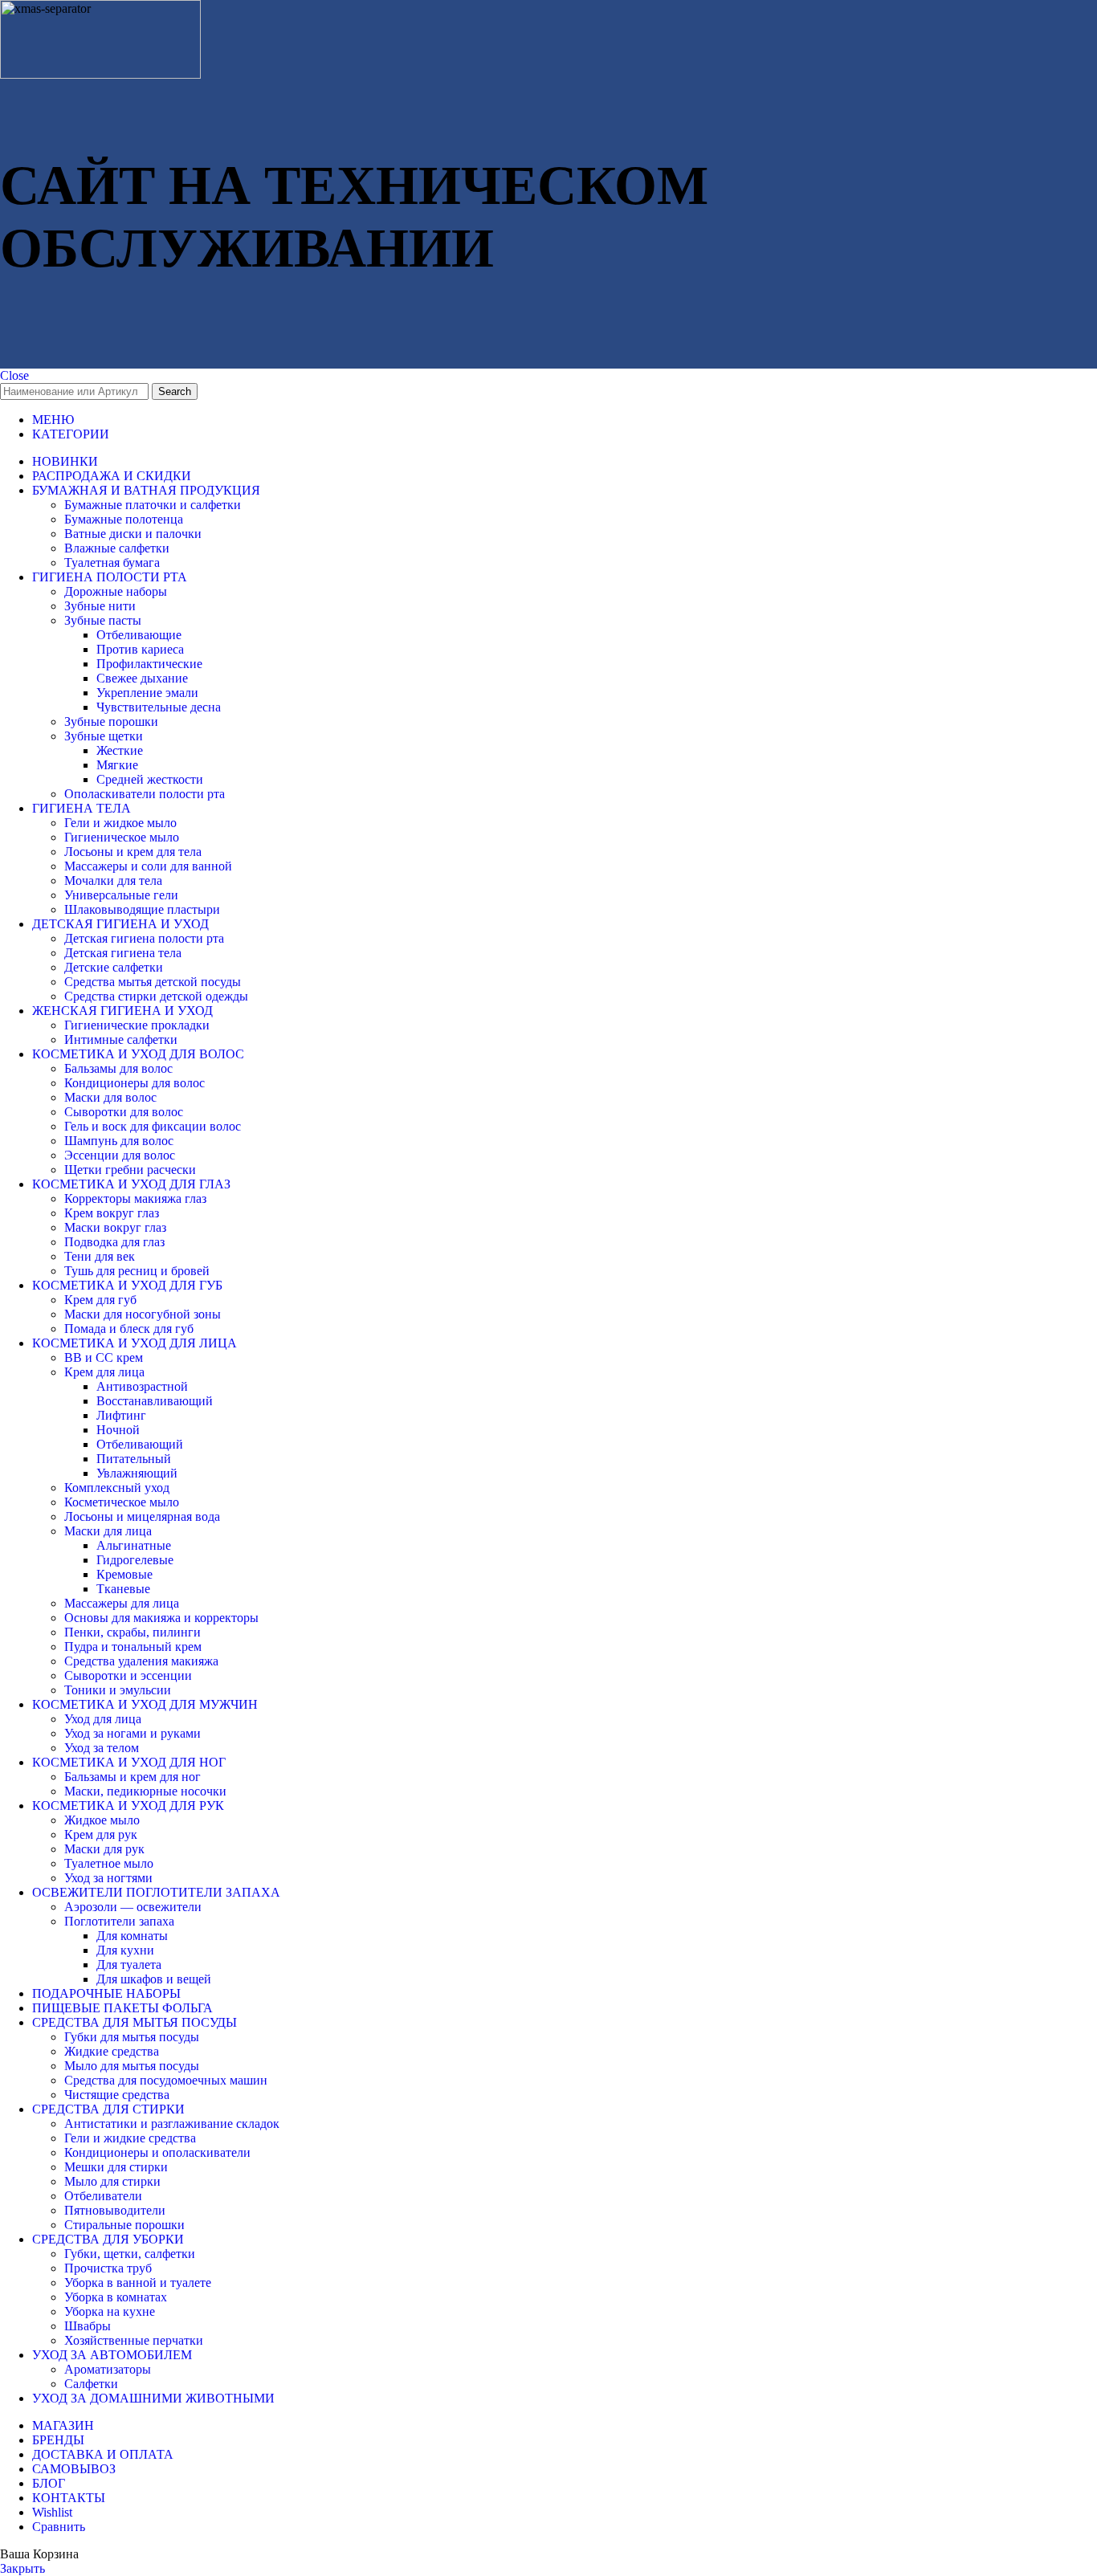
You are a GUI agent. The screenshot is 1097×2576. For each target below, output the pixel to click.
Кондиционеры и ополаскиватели (157, 2152)
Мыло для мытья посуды (132, 2066)
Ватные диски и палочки (133, 534)
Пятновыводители (115, 2210)
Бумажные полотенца (124, 519)
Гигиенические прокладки (137, 1025)
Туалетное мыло (109, 1863)
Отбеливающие (139, 635)
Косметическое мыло (122, 1502)
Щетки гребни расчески (130, 1170)
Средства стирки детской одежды (156, 996)
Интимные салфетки (121, 1039)
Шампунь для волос (119, 1141)
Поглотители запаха (119, 1921)
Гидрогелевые (135, 1560)
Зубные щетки (104, 736)
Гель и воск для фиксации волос (153, 1126)
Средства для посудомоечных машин (166, 2080)
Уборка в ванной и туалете (138, 2283)
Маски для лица (108, 1531)
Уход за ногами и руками (133, 1733)
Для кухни (125, 1950)
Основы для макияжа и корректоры (161, 1618)
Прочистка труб (108, 2268)
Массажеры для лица (122, 1603)
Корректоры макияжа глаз (135, 1198)
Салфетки (91, 2384)
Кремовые (124, 1574)
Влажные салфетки (117, 548)
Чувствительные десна (159, 707)
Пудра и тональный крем (133, 1647)
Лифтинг (121, 1415)
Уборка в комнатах (116, 2297)
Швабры (88, 2326)
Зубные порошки (111, 721)
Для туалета (129, 1965)
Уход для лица (103, 1719)
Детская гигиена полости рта (144, 938)
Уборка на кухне (110, 2311)
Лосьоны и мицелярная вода (142, 1516)
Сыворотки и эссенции (128, 1675)
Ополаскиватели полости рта (145, 794)
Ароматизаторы (108, 2369)
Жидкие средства (112, 2051)
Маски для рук (104, 1849)
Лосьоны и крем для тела (133, 852)
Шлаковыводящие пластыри (142, 909)
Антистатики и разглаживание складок (172, 2124)
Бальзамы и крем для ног (133, 1777)
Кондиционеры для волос (135, 1083)
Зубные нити (100, 606)
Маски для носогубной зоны (143, 1314)
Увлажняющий (137, 1473)
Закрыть (22, 2568)
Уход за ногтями (108, 1878)
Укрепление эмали (147, 693)
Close (14, 375)
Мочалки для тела (113, 880)
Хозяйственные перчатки (134, 2340)
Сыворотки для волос (124, 1112)
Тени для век (100, 1256)
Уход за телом (102, 1748)
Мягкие (117, 765)
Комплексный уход (117, 1488)
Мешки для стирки (116, 2167)
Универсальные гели (121, 895)
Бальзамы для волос (118, 1068)
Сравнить (59, 2527)
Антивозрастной (142, 1386)
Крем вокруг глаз (112, 1213)
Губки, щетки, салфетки (130, 2254)
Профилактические (149, 664)
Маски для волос (110, 1097)
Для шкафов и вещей (154, 1979)
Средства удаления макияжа (141, 1661)
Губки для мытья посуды (132, 2037)
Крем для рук (101, 1834)
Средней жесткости (150, 779)
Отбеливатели (103, 2196)
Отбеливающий (140, 1444)
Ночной (118, 1430)
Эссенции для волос (120, 1155)
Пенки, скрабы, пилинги (133, 1632)
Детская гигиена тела (123, 953)
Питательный (134, 1459)
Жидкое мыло (102, 1820)
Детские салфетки (114, 967)
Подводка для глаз (114, 1242)
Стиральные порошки (124, 2225)
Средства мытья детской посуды (153, 982)
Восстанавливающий (155, 1401)
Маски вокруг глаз (115, 1227)
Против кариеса (140, 649)
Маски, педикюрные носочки (145, 1791)
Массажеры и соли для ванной (148, 866)
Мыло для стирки (112, 2181)
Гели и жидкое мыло (120, 823)
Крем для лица (104, 1372)
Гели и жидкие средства (130, 2138)
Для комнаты (132, 1936)
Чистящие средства (117, 2095)
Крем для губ (100, 1300)
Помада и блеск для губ (129, 1329)
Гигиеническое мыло (122, 837)
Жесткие (120, 750)
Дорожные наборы (116, 591)
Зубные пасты (103, 620)
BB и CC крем (104, 1357)
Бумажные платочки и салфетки (153, 505)
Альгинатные (134, 1545)
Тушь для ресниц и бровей (137, 1271)
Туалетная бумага (112, 562)
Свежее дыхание (142, 678)
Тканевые (123, 1589)
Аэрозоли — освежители (133, 1907)
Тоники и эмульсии (118, 1690)
